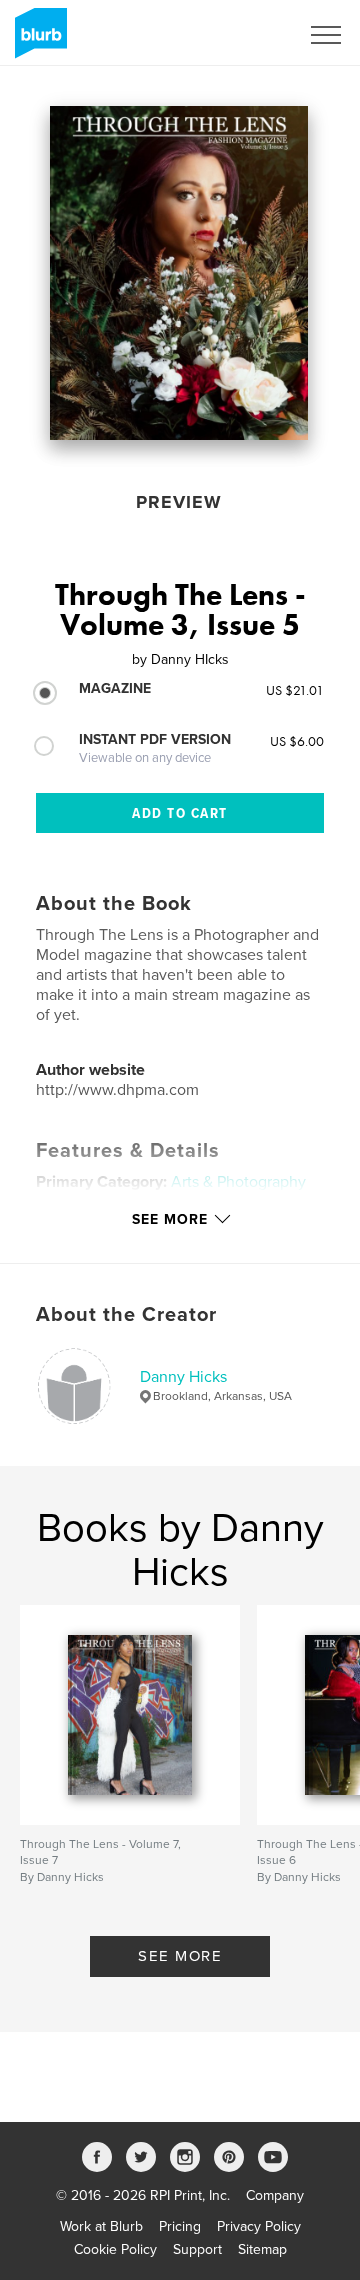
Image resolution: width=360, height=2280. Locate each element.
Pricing (180, 2226)
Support (197, 2249)
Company (275, 2195)
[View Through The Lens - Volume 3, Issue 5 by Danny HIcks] (179, 273)
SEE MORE (180, 1956)
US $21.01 (295, 690)
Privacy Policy (259, 2226)
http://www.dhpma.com (117, 1090)
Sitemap (262, 2249)
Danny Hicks (183, 1377)
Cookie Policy (115, 2249)
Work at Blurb (101, 2226)
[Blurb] (37, 41)
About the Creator (126, 1315)
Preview (179, 502)
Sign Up (248, 35)
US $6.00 (297, 741)
